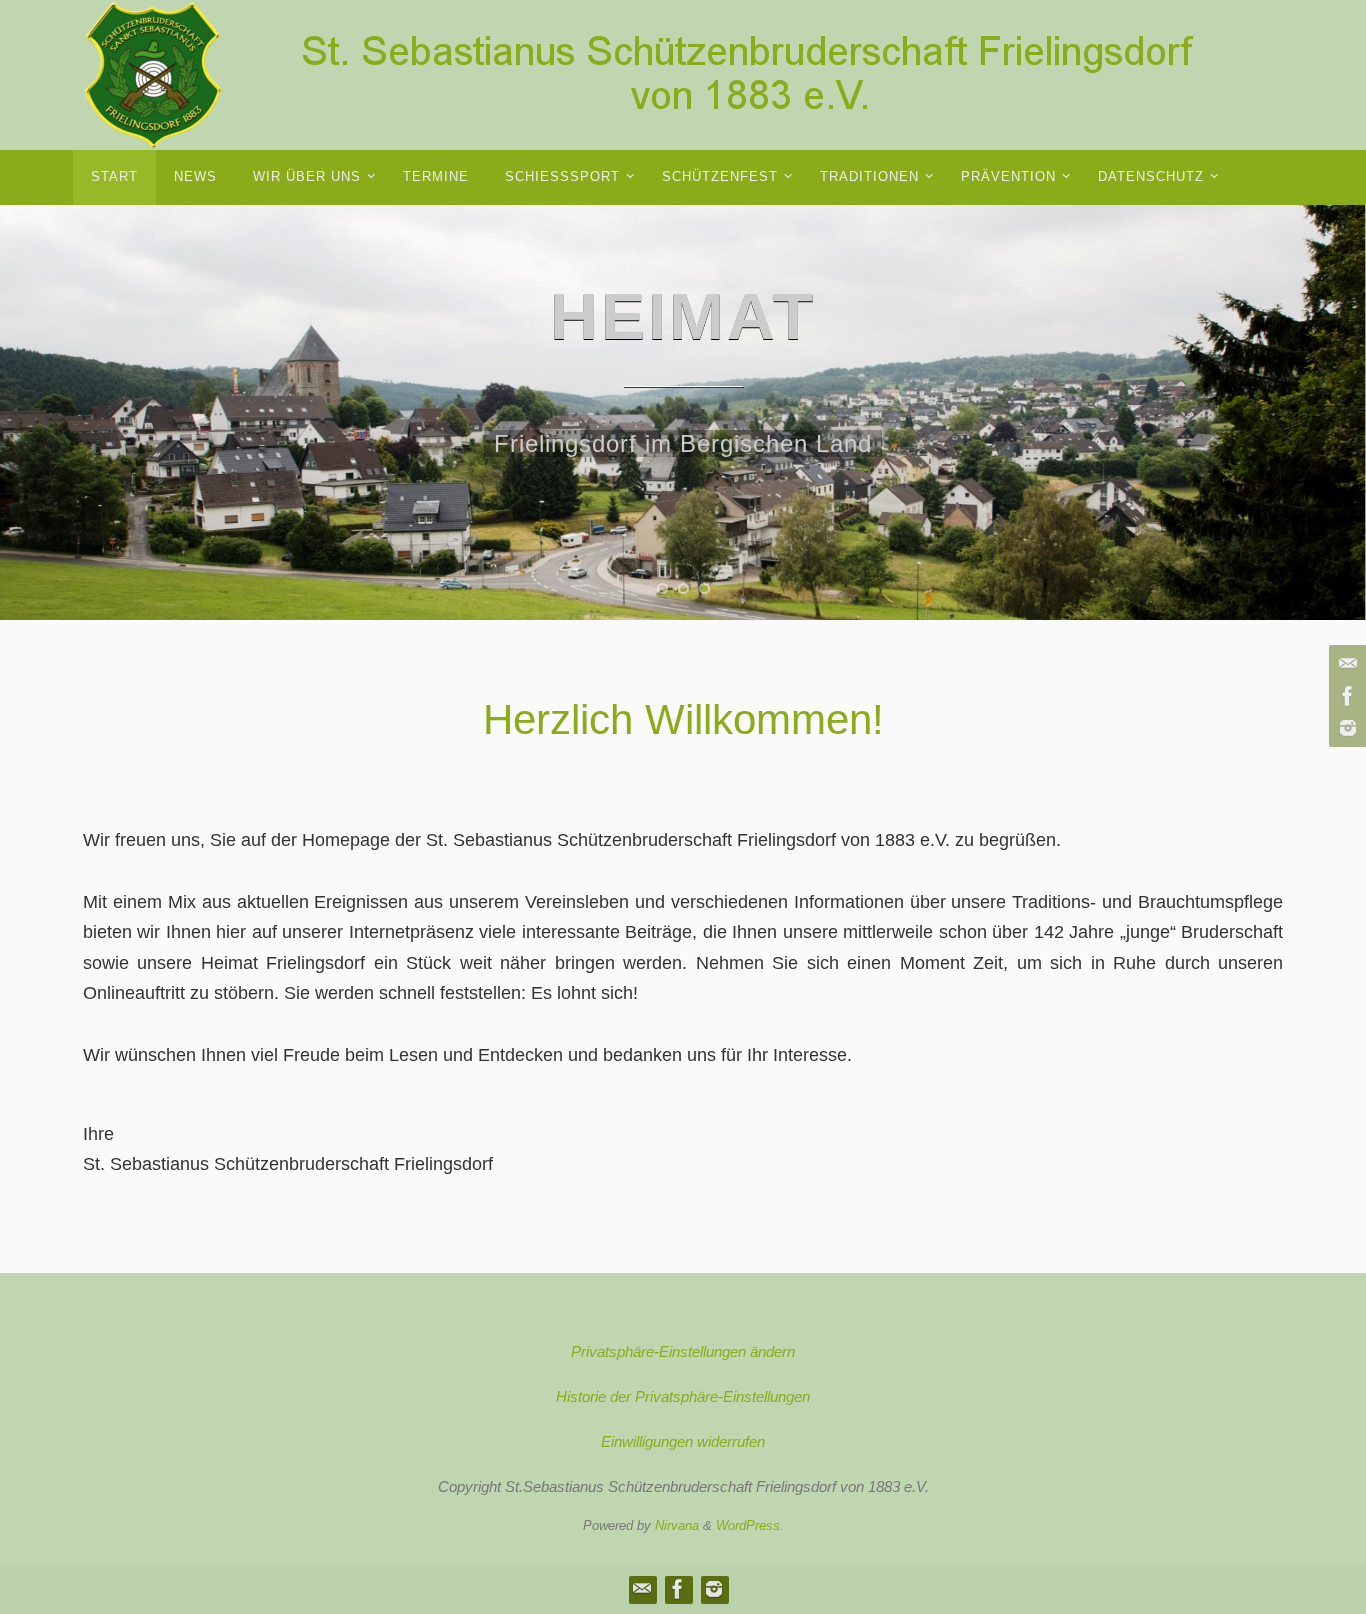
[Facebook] (1345, 696)
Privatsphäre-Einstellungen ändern (683, 1351)
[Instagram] (1345, 728)
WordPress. (750, 1525)
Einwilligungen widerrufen (683, 1441)
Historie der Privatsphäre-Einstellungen (683, 1396)
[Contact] (1345, 664)
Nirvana (677, 1525)
